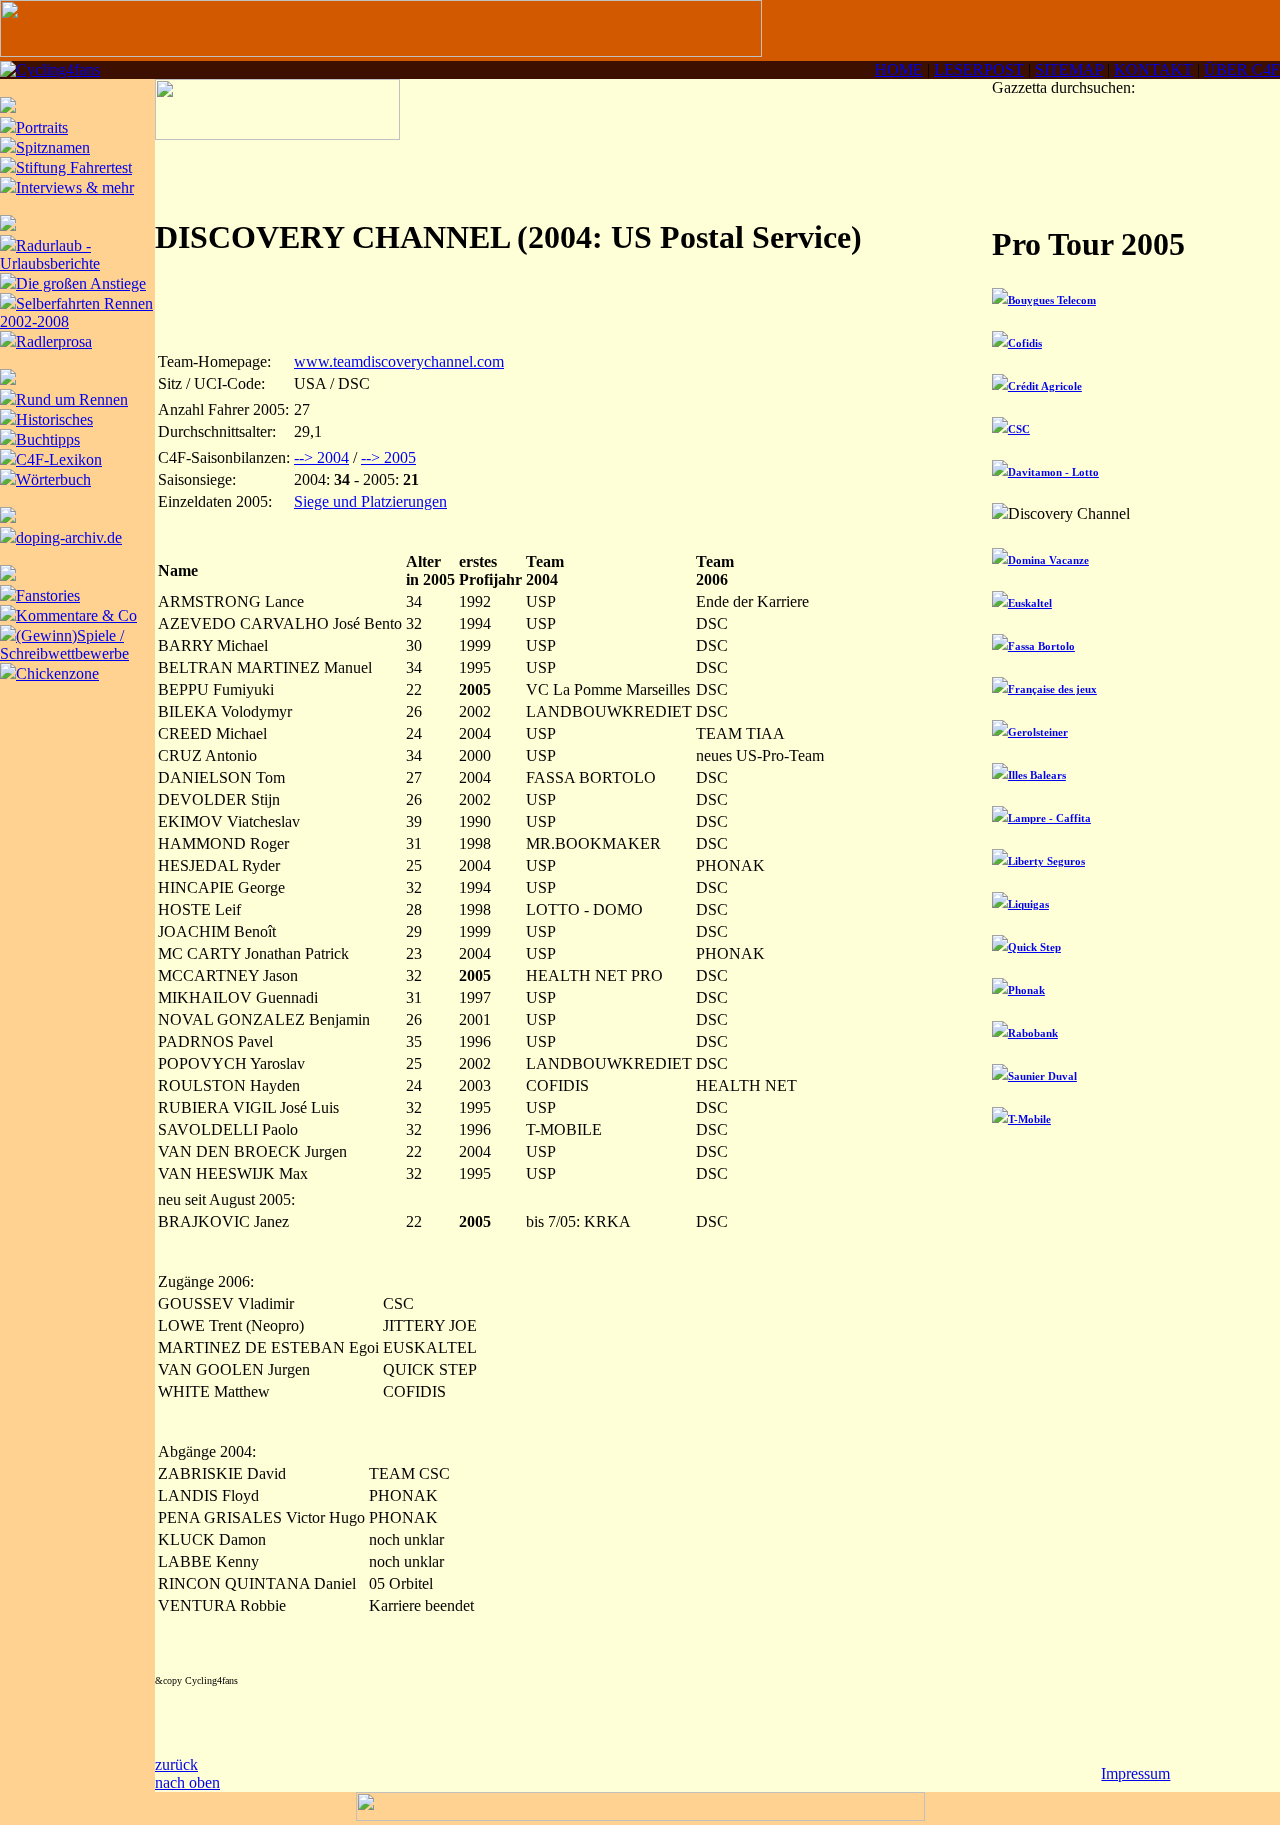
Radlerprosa (54, 341)
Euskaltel (1030, 603)
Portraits (42, 127)
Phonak (1026, 990)
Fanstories (48, 595)
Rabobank (1033, 1033)
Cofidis (1025, 343)
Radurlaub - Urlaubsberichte (50, 254)
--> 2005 (388, 457)
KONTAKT (1153, 69)
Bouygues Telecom (1052, 300)
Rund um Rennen (72, 399)
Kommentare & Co (76, 615)
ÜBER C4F (1242, 69)
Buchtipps (48, 439)
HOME (899, 69)
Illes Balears (1037, 775)
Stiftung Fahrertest (74, 167)
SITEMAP (1069, 69)
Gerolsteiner (1038, 732)
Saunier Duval (1042, 1076)
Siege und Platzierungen (370, 501)
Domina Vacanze (1048, 560)
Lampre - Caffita (1049, 818)
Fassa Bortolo (1041, 646)
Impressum (1135, 1773)
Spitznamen (53, 147)
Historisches (54, 419)
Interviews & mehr (75, 187)
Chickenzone (57, 673)
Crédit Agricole (1045, 386)
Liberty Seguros (1046, 861)
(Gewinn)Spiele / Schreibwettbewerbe (64, 644)
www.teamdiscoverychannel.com (399, 361)
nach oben (187, 1782)
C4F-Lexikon (59, 459)
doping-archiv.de (69, 537)
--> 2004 (321, 457)
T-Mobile (1029, 1119)
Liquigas (1028, 904)
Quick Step (1034, 947)
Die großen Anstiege (81, 283)
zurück (176, 1764)
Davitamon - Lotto (1053, 472)
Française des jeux (1052, 689)
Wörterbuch (53, 479)
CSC (1019, 429)
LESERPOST (979, 69)
